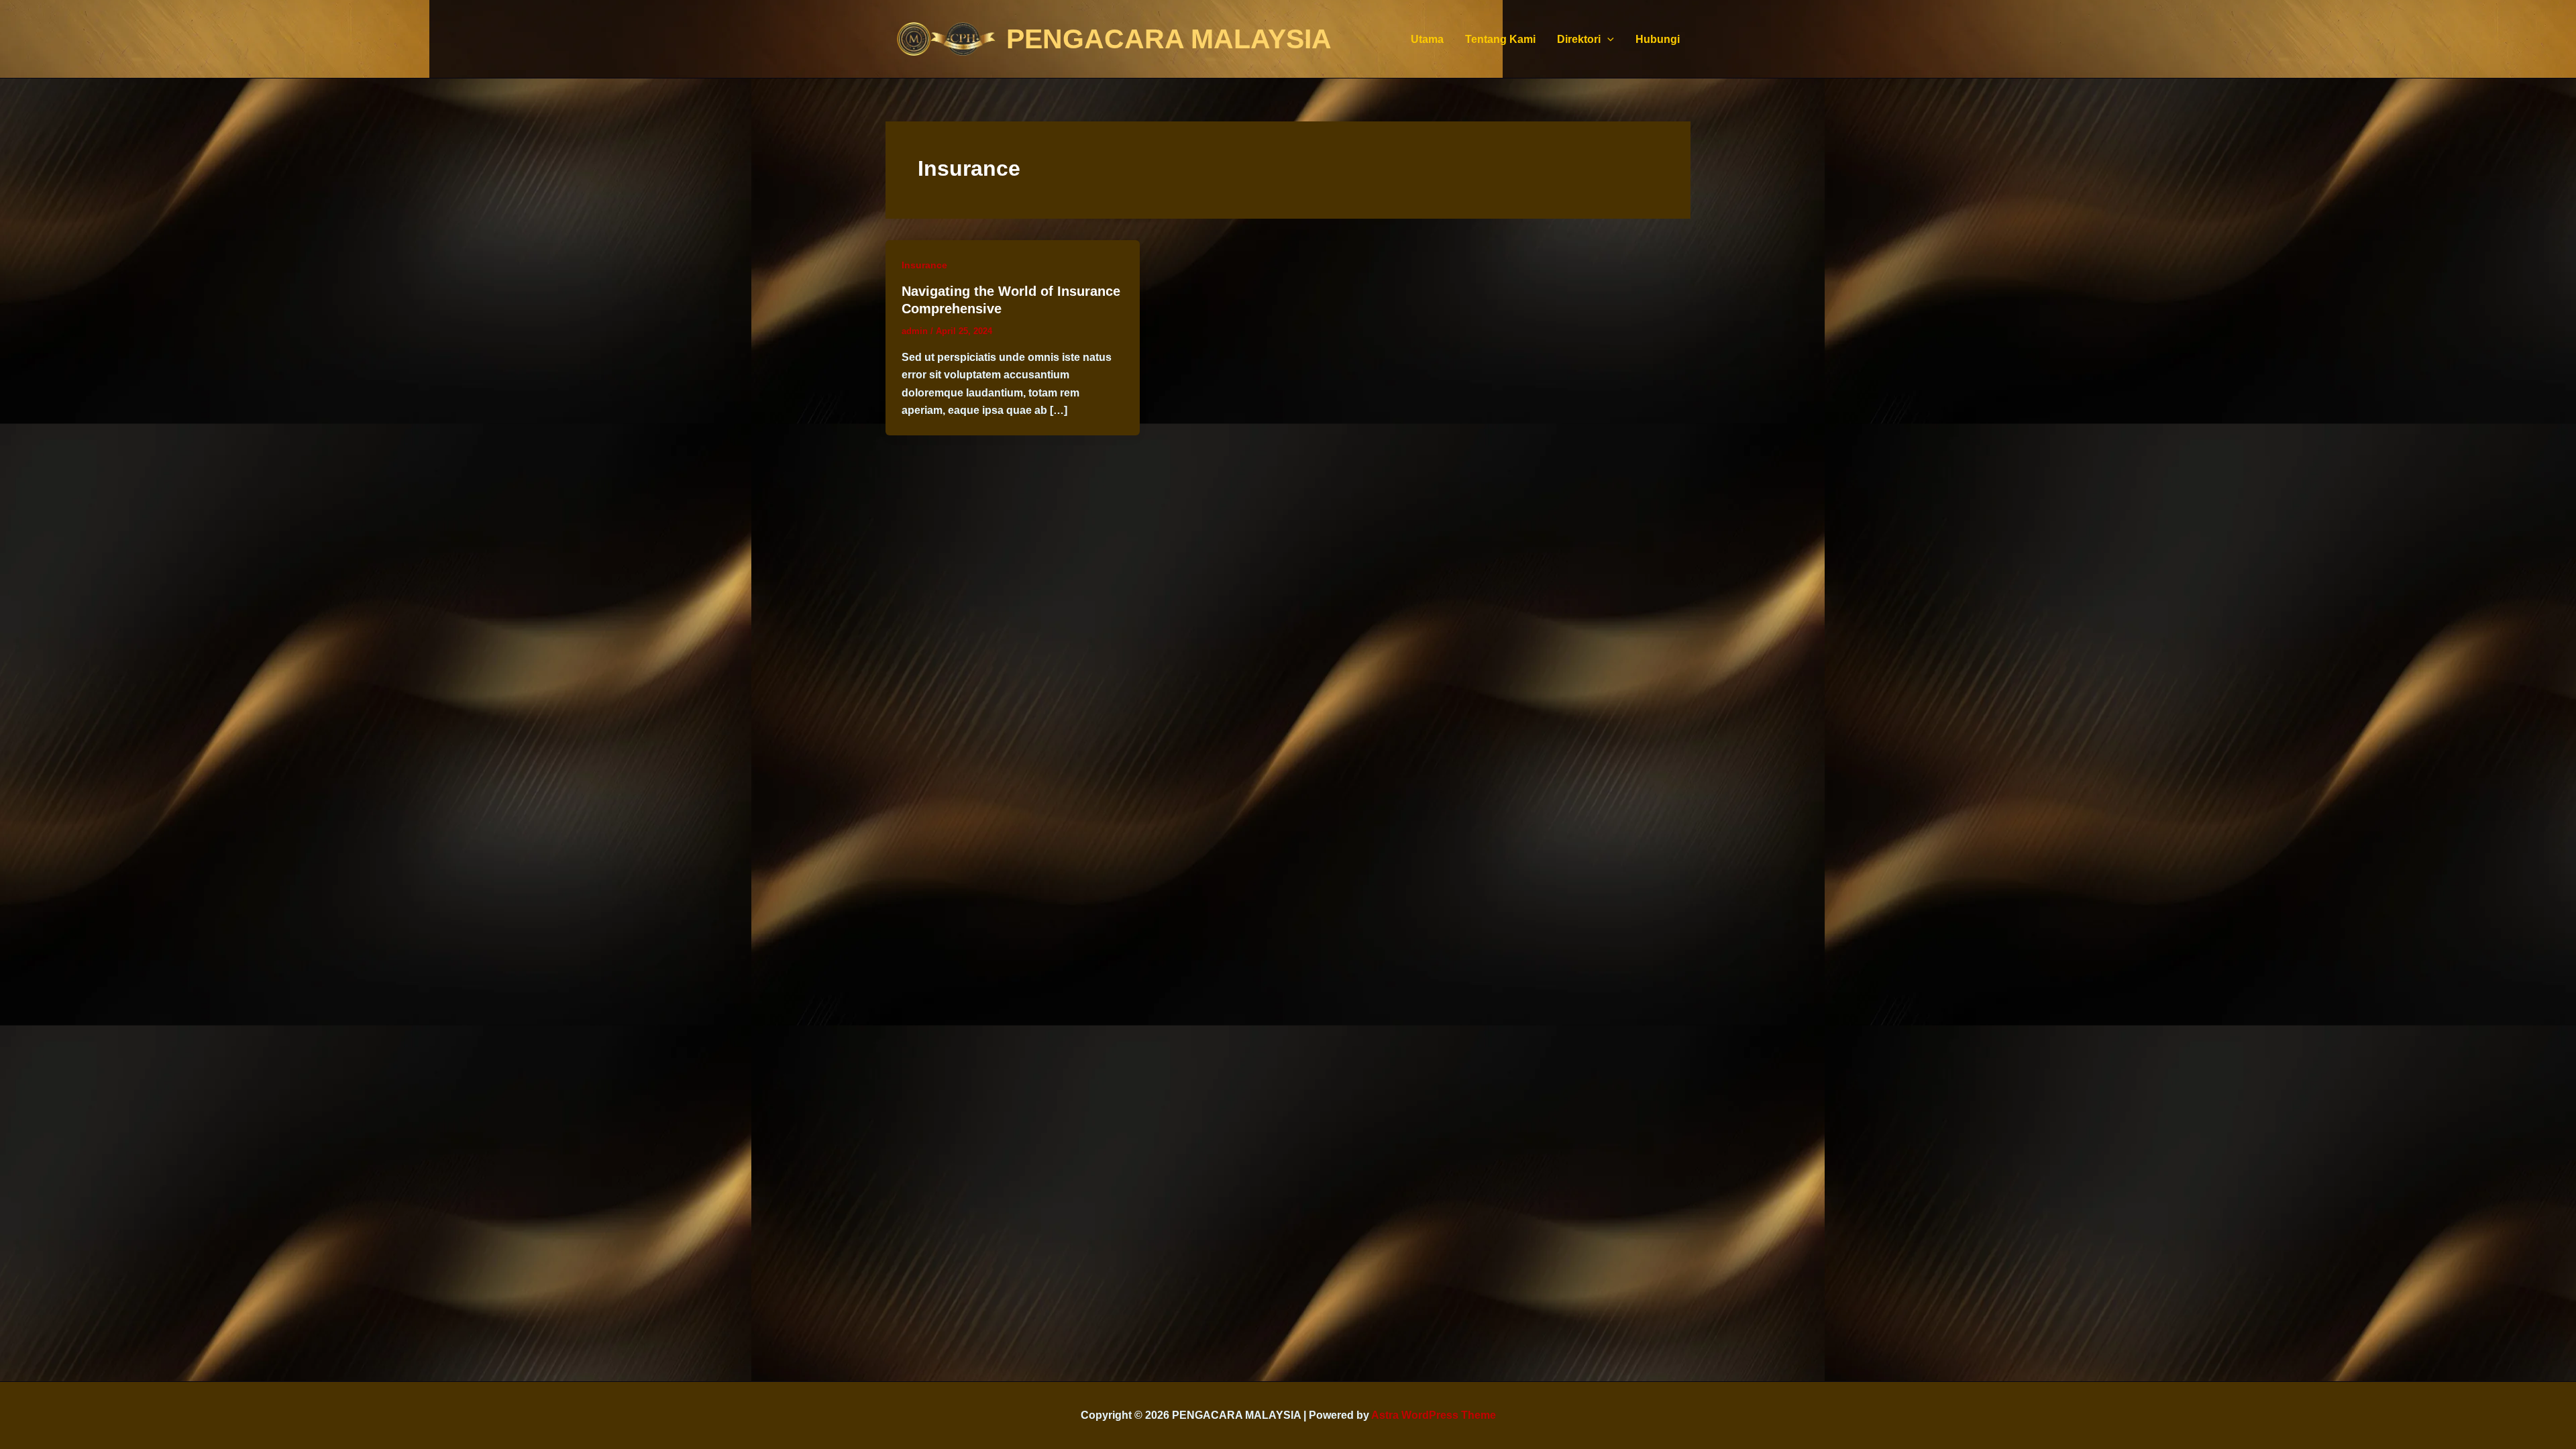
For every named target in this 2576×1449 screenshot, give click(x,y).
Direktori (1579, 39)
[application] (1607, 39)
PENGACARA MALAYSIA (1169, 39)
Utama (1427, 39)
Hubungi (1658, 39)
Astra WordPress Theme (1434, 1415)
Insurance (924, 265)
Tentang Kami (1500, 39)
